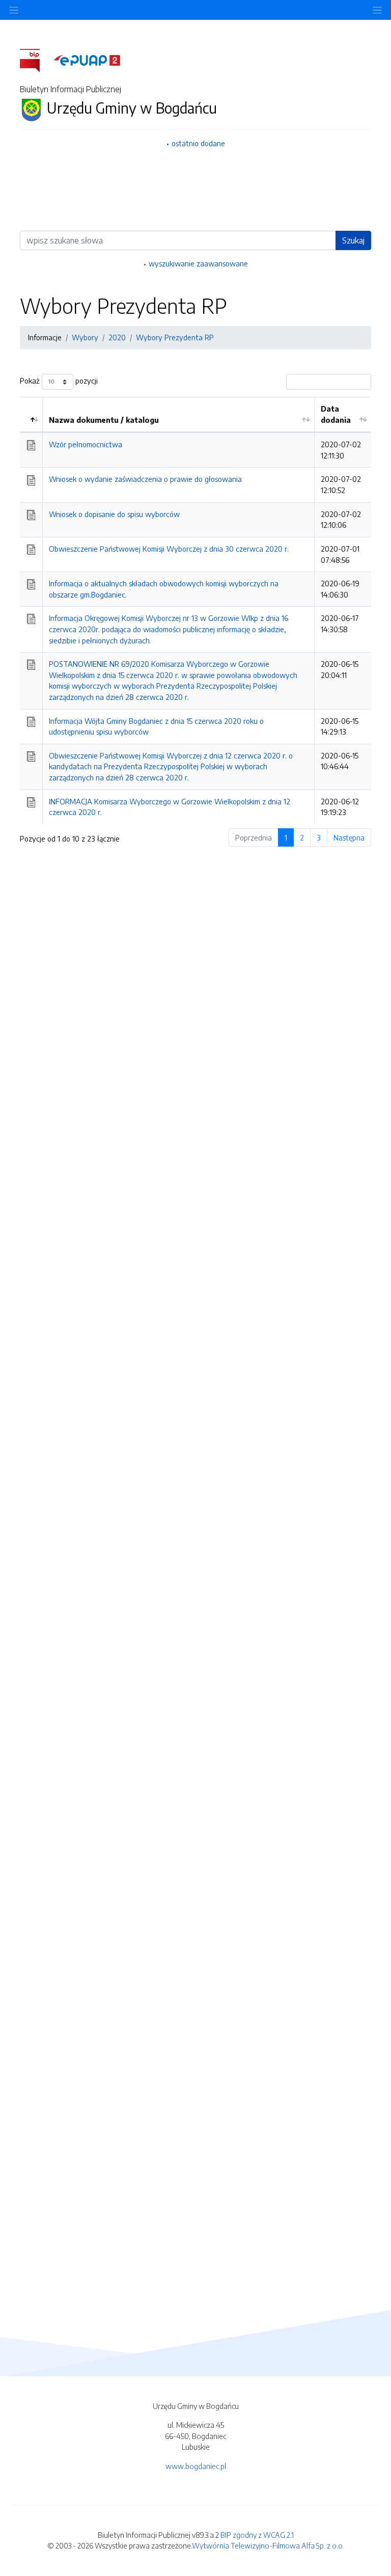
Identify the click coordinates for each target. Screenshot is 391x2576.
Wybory (85, 337)
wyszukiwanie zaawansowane (198, 263)
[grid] (195, 611)
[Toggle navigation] (377, 10)
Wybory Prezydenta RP (175, 337)
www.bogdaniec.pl (196, 2466)
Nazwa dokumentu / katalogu (104, 420)
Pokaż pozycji (59, 381)
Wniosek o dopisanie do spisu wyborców (114, 514)
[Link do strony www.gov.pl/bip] (36, 60)
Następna (349, 837)
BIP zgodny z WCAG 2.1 (257, 2535)
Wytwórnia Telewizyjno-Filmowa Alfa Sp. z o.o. (268, 2545)
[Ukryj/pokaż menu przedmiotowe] (14, 10)
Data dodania (336, 414)
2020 (117, 337)
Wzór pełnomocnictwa (86, 444)
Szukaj (353, 240)
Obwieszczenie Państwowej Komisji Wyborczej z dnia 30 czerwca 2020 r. (169, 549)
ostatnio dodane (198, 143)
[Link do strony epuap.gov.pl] (87, 60)
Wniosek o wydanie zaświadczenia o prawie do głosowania (145, 479)
